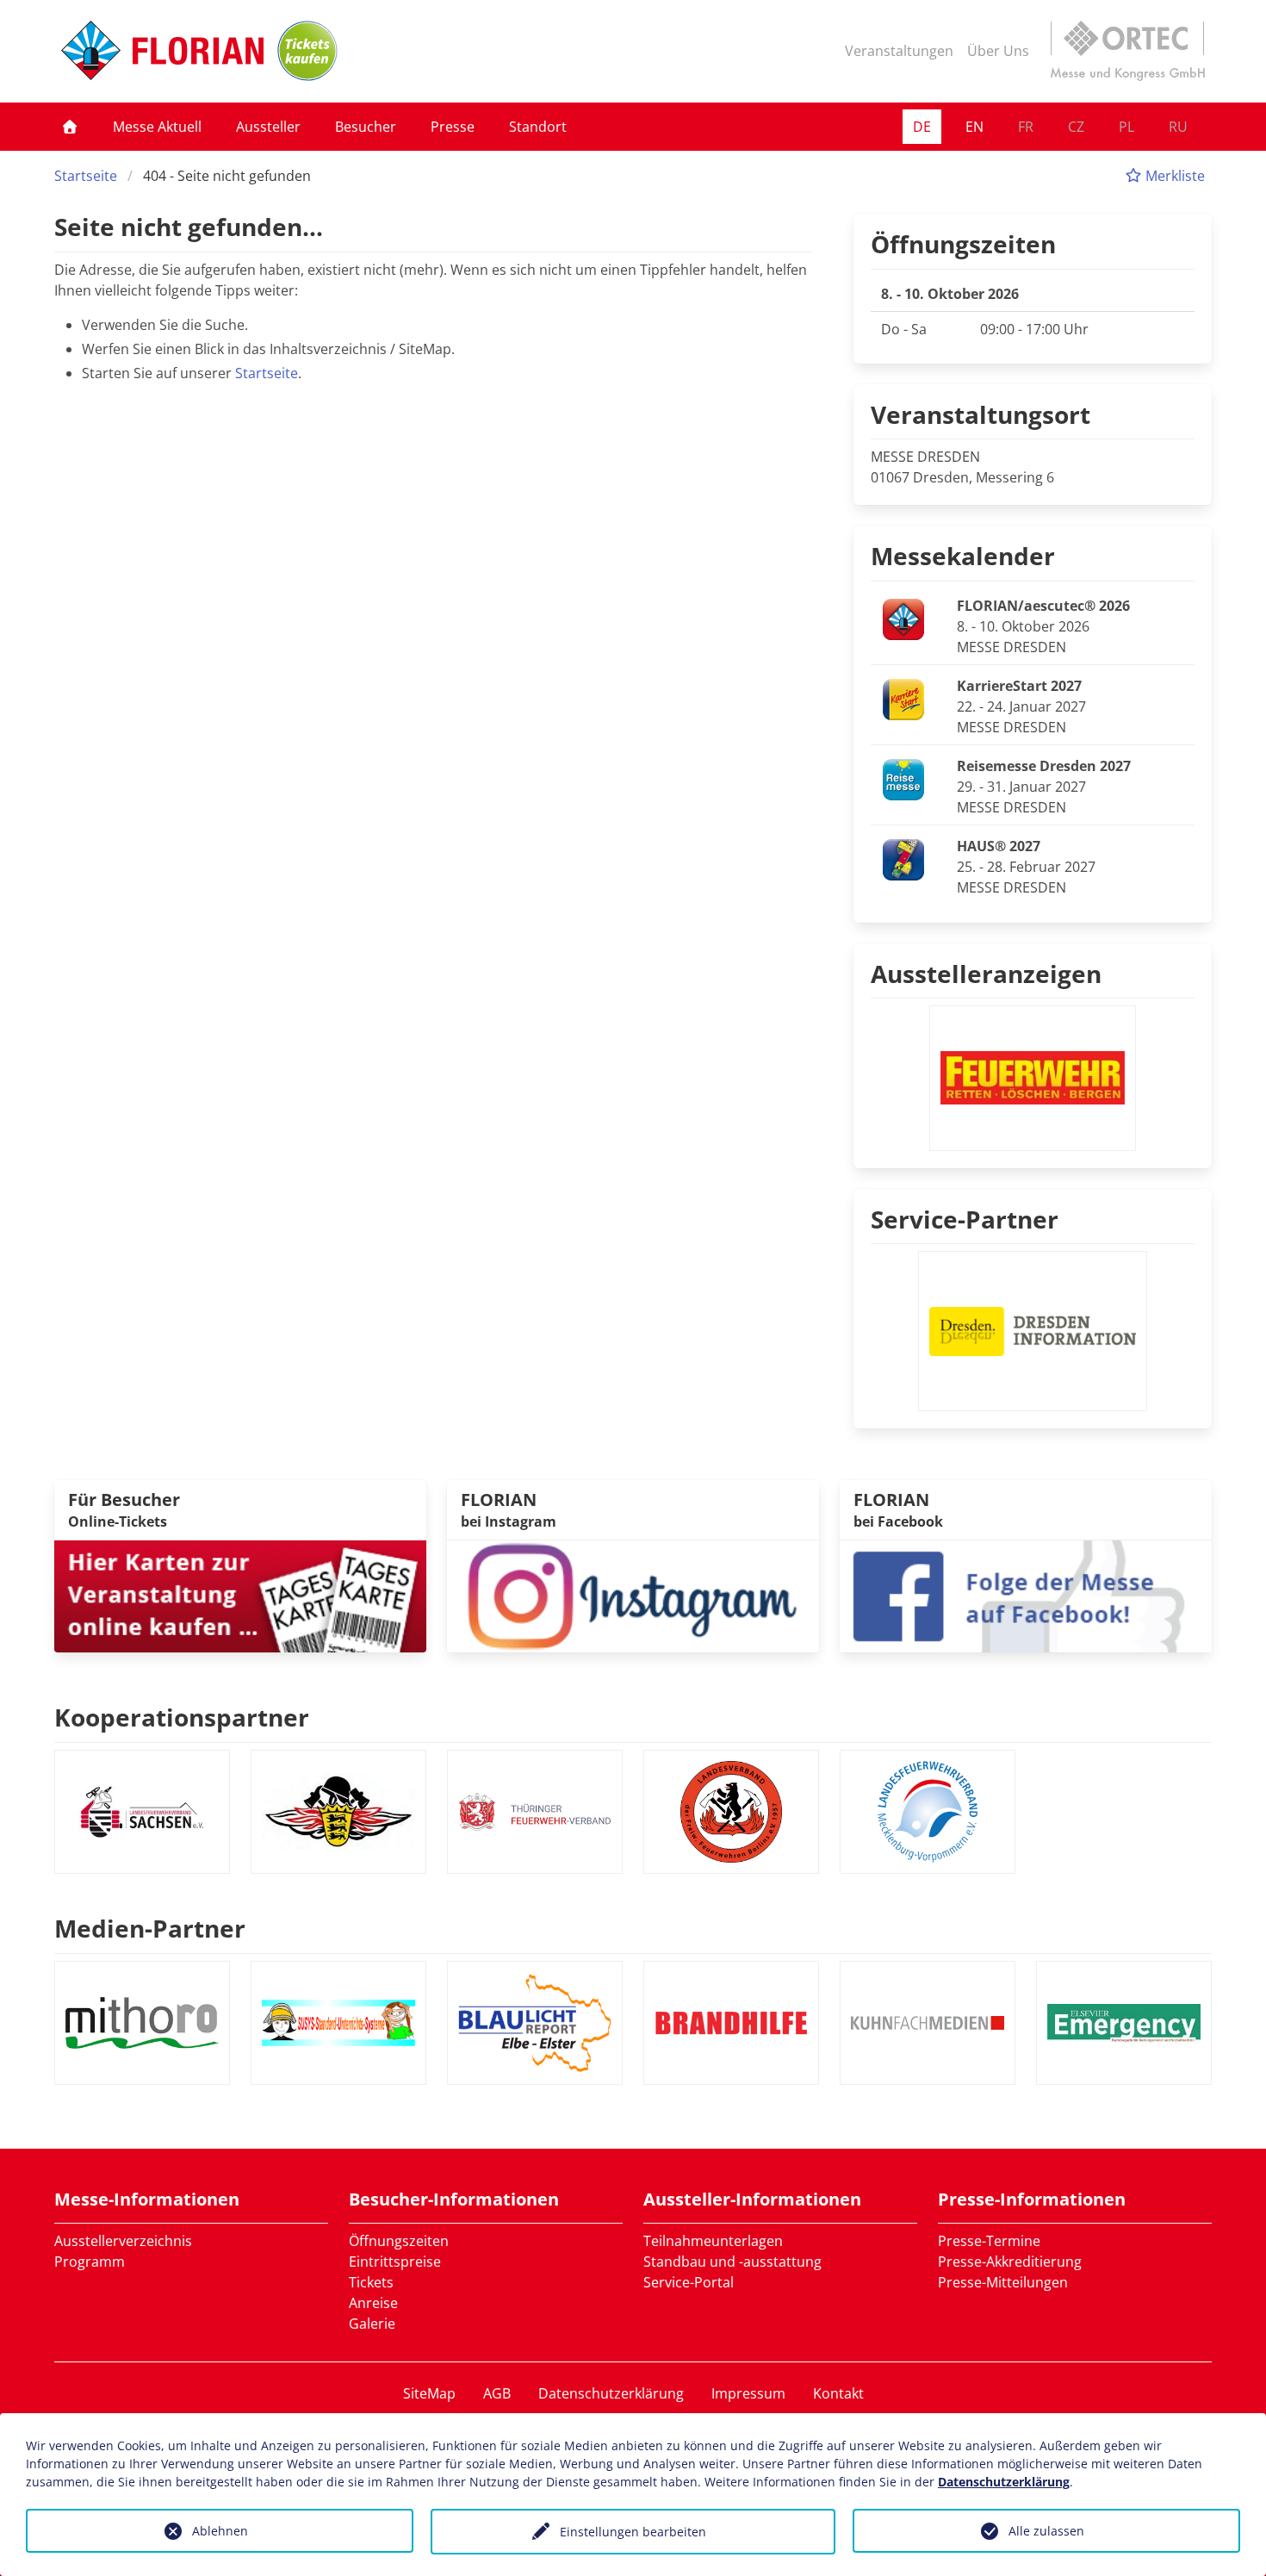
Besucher (366, 127)
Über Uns (998, 51)
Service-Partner (965, 1219)
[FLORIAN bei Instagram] (633, 1595)
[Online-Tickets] (307, 51)
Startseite (86, 176)
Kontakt (838, 2393)
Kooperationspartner (182, 1717)
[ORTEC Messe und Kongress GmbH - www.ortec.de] (1127, 51)
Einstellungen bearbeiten (633, 2532)
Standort (538, 127)
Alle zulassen (1046, 2531)
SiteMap (429, 2393)
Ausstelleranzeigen (986, 974)
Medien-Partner (150, 1928)
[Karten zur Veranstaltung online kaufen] (240, 1595)
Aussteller (268, 127)
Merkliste (1173, 176)
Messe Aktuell (157, 127)
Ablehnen (220, 2531)
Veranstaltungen (899, 51)
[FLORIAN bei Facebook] (1026, 1595)
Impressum (748, 2393)
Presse (453, 127)
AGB (497, 2393)
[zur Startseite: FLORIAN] (162, 51)
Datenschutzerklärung (611, 2393)
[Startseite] (70, 127)
